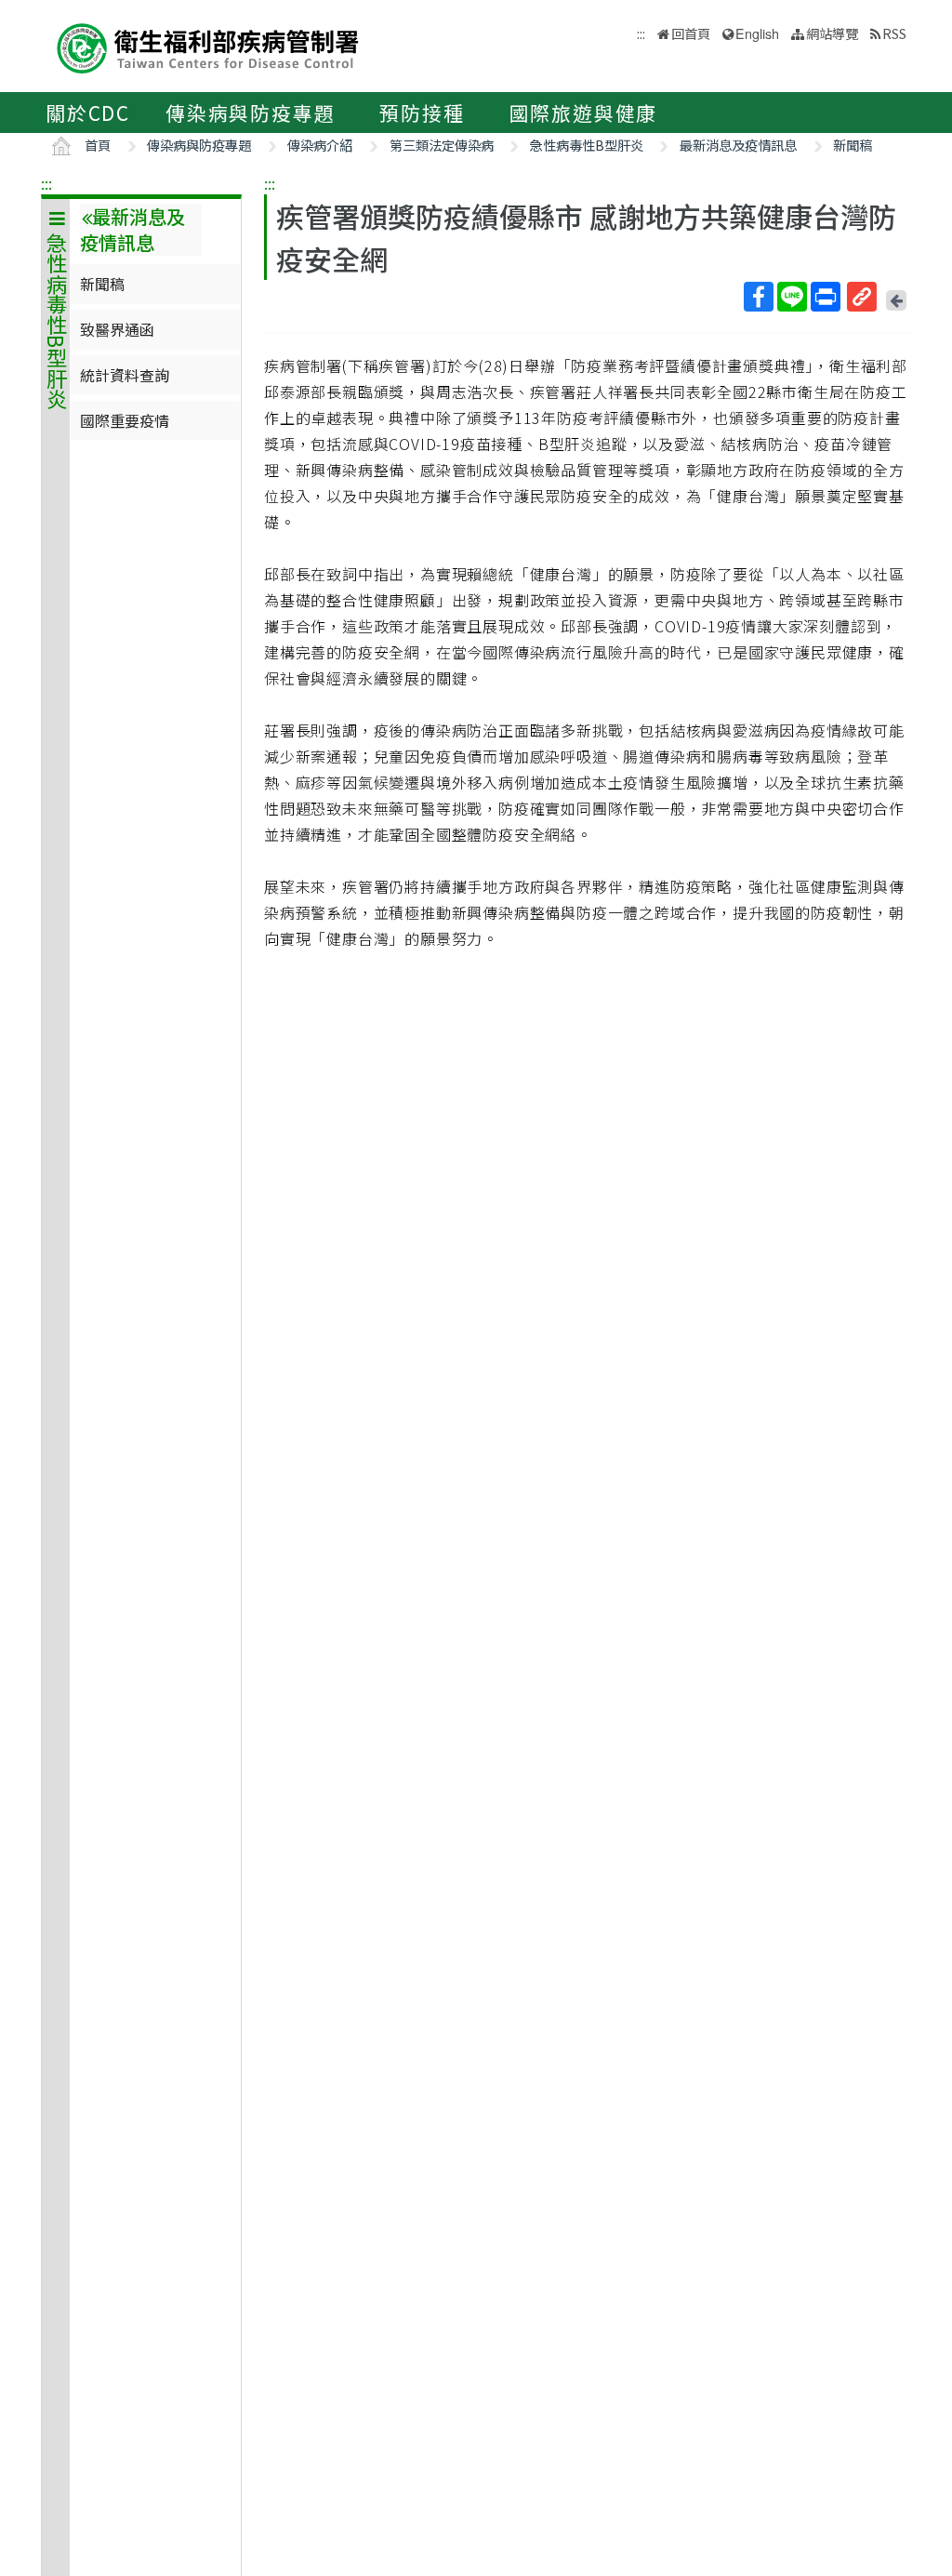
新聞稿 (853, 145)
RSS (894, 33)
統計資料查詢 (125, 375)
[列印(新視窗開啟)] (826, 297)
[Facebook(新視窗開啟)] (759, 297)
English (757, 33)
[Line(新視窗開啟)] (792, 297)
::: (46, 183)
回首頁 (691, 33)
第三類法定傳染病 (442, 145)
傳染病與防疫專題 (250, 113)
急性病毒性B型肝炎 (587, 145)
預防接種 (422, 113)
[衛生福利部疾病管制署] (208, 46)
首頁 (98, 145)
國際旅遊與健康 (584, 113)
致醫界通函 (117, 329)
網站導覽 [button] (832, 33)
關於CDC (88, 113)
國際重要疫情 (125, 420)
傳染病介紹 (320, 145)
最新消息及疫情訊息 (738, 145)
